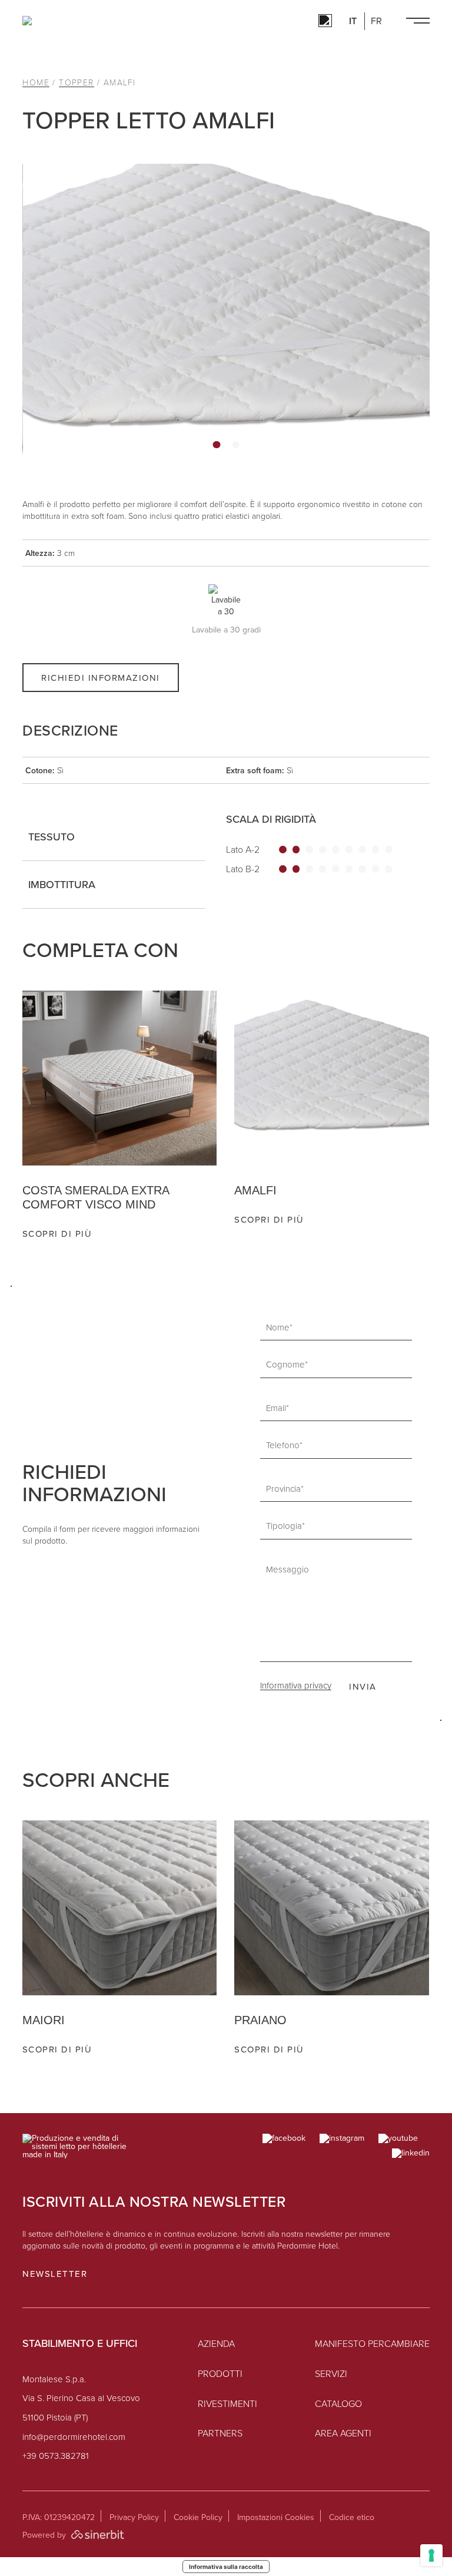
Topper (76, 83)
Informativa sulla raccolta (226, 2567)
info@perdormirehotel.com (74, 2437)
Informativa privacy (296, 1686)
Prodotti (220, 2374)
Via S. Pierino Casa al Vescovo (81, 2398)
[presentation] (409, 1262)
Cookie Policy (198, 2517)
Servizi (331, 2374)
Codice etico (352, 2517)
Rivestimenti (227, 2404)
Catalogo (338, 2404)
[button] (217, 445)
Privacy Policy (134, 2517)
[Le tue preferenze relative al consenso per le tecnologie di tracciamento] (431, 2555)
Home (36, 83)
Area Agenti (343, 2433)
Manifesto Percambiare (372, 2344)
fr (376, 21)
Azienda (216, 2344)
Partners (220, 2433)
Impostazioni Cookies (276, 2517)
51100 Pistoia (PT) (55, 2418)
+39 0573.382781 (56, 2456)
